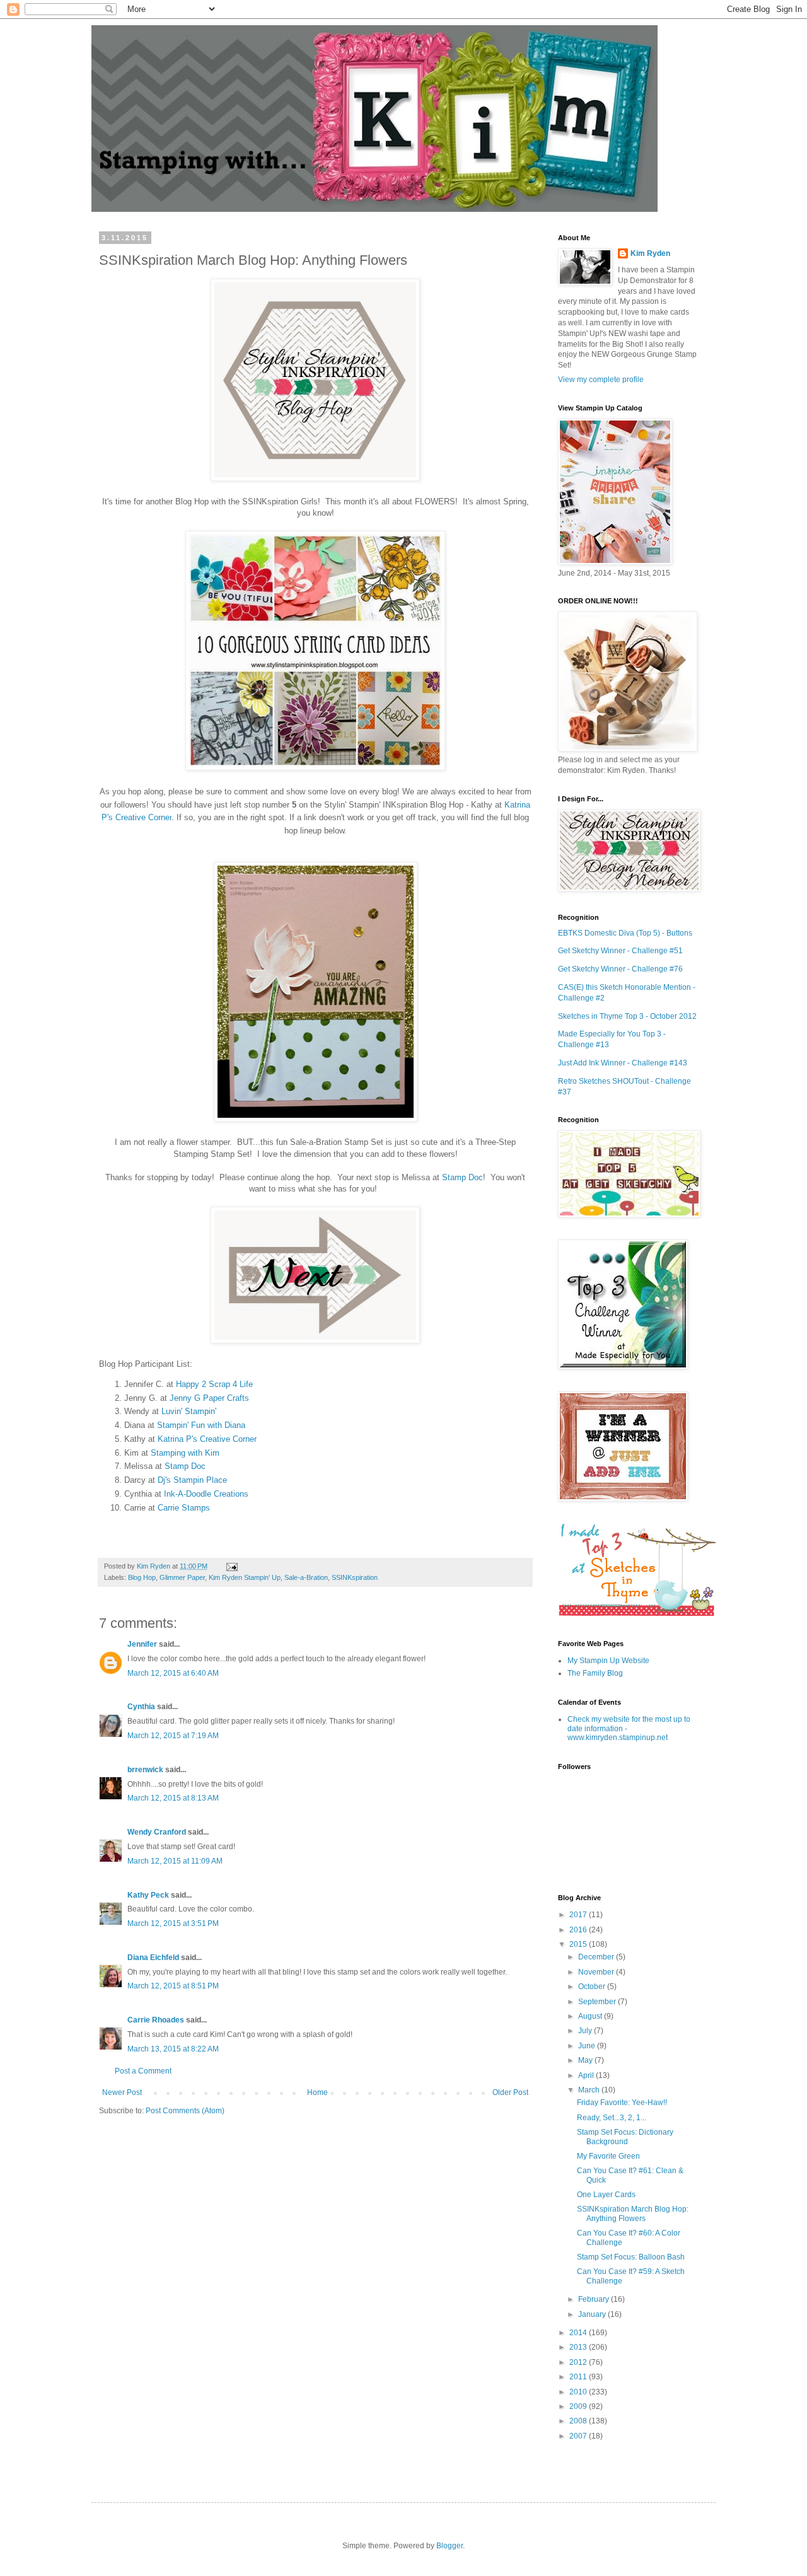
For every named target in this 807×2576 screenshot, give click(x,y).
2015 (579, 1944)
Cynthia (141, 1707)
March (590, 2090)
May (586, 2060)
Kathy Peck (148, 1895)
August (591, 2016)
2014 (579, 2333)
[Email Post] (230, 1566)
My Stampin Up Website (608, 1661)
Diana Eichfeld (153, 1958)
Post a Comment (143, 2071)
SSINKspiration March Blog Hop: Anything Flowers (633, 2213)
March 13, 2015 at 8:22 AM (173, 2049)
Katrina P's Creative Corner (207, 1439)
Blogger (450, 2546)
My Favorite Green (608, 2156)
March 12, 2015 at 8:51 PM (173, 1986)
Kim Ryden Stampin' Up (245, 1577)
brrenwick (145, 1770)
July (586, 2031)
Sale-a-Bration (306, 1577)
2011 (579, 2377)
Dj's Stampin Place (192, 1480)
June (588, 2046)
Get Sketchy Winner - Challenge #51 (620, 951)
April (587, 2075)
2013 (579, 2347)
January (593, 2314)
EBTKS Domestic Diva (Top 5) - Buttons (625, 933)
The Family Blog (595, 1673)
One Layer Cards (606, 2195)
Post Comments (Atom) (185, 2111)
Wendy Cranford (157, 1832)
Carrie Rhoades (156, 2020)
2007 (579, 2436)
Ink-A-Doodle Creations (206, 1494)
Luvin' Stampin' (189, 1411)
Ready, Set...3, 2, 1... (612, 2118)
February (595, 2299)
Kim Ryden (650, 253)
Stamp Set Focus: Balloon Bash (631, 2257)
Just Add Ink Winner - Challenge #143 (623, 1063)
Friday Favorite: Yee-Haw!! (622, 2103)
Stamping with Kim (185, 1453)
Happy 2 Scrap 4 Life (214, 1384)
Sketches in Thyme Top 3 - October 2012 (627, 1016)
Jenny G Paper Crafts (209, 1398)
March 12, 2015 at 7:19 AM (173, 1736)
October (593, 1987)
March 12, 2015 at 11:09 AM (175, 1861)
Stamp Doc (462, 1177)
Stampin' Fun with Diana (201, 1425)
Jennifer (142, 1644)
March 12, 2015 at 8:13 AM (173, 1798)
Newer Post (122, 2092)
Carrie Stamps (184, 1508)
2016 (579, 1930)
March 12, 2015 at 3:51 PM (173, 1923)
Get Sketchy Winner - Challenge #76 (620, 969)
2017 (579, 1915)
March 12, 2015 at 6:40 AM (173, 1673)
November (597, 1972)
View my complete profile (601, 380)
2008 (579, 2421)
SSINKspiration (355, 1577)
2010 (579, 2392)
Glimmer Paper (182, 1577)
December (597, 1957)
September (598, 2002)
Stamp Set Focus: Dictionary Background (625, 2137)
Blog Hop (142, 1577)
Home (317, 2092)
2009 (579, 2406)
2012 (579, 2362)
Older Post (510, 2092)
